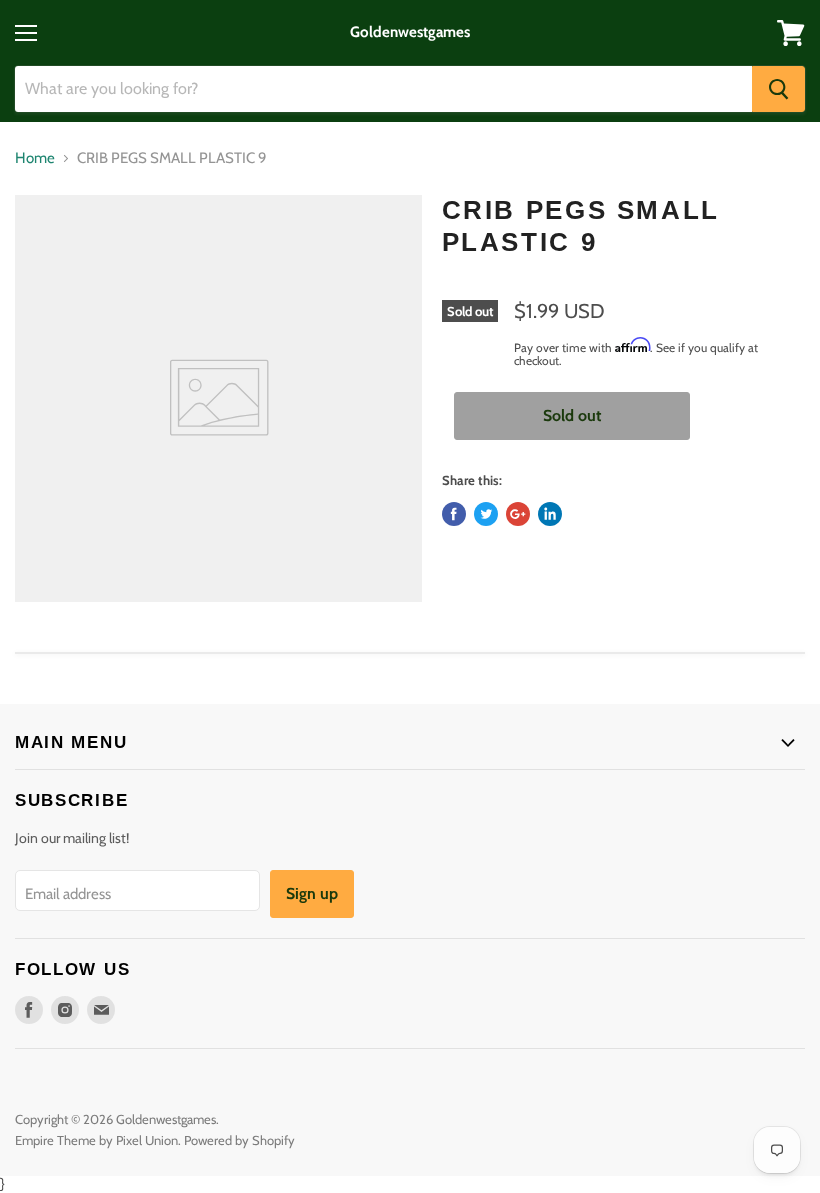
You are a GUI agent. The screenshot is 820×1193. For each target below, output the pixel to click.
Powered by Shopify (239, 1140)
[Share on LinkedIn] (550, 514)
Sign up (312, 893)
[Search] (778, 89)
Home (35, 158)
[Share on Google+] (518, 514)
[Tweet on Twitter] (486, 514)
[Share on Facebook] (454, 514)
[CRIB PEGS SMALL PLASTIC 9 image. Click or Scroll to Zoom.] (218, 398)
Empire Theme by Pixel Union (96, 1140)
